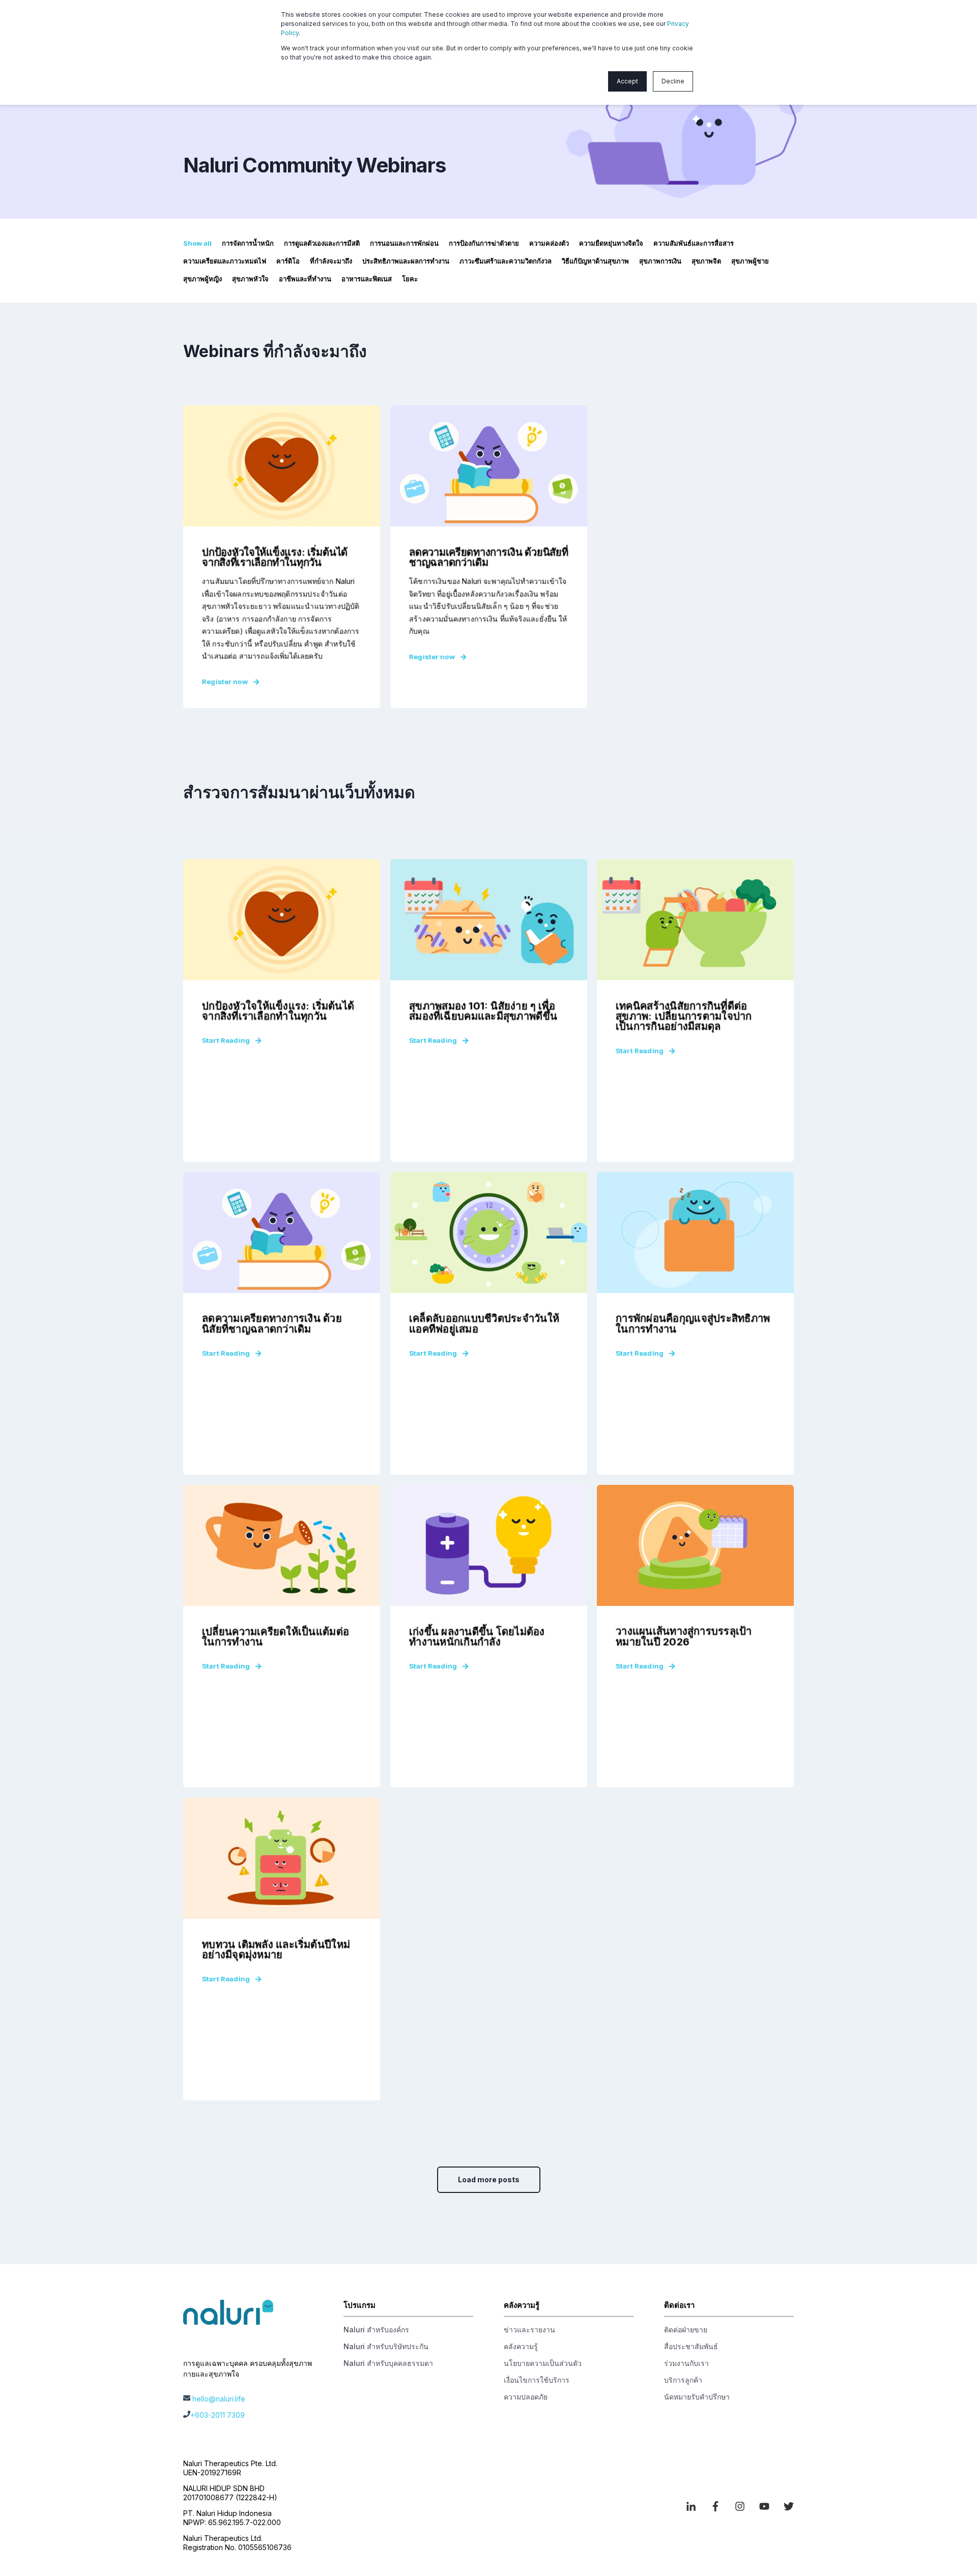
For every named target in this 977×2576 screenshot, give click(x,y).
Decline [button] (673, 81)
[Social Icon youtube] (764, 2506)
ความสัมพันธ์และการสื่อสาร (694, 243)
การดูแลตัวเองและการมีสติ (322, 243)
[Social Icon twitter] (785, 2506)
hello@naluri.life (219, 2399)
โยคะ (410, 279)
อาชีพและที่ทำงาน (305, 279)
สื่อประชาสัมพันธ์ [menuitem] (691, 2346)
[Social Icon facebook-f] (715, 2506)
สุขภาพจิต (706, 261)
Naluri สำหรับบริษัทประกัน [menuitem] (386, 2346)
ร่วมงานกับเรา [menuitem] (686, 2363)
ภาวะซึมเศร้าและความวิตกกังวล (506, 261)
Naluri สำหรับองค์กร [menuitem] (376, 2330)
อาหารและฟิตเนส (367, 279)
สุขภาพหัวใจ (250, 279)
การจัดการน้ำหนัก (248, 243)
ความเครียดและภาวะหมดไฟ (225, 261)
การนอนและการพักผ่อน (404, 243)
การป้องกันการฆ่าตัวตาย (484, 243)
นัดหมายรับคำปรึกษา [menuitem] (697, 2397)
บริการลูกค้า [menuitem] (683, 2380)
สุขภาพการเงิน (660, 261)
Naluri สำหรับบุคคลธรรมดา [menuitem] (388, 2363)
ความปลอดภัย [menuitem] (526, 2397)
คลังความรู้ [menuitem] (521, 2346)
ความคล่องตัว (549, 243)
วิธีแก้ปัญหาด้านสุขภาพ (595, 261)
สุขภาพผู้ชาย (750, 261)
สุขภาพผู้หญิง (203, 279)
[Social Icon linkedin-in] (695, 2506)
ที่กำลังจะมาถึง (331, 261)
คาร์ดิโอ (288, 261)
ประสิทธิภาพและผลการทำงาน (406, 261)
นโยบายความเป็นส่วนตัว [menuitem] (543, 2363)
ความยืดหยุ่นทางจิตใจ (611, 243)
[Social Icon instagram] (740, 2506)
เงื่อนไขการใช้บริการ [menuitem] (537, 2380)
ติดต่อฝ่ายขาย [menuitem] (686, 2330)
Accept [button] (627, 81)
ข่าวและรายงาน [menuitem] (529, 2330)
